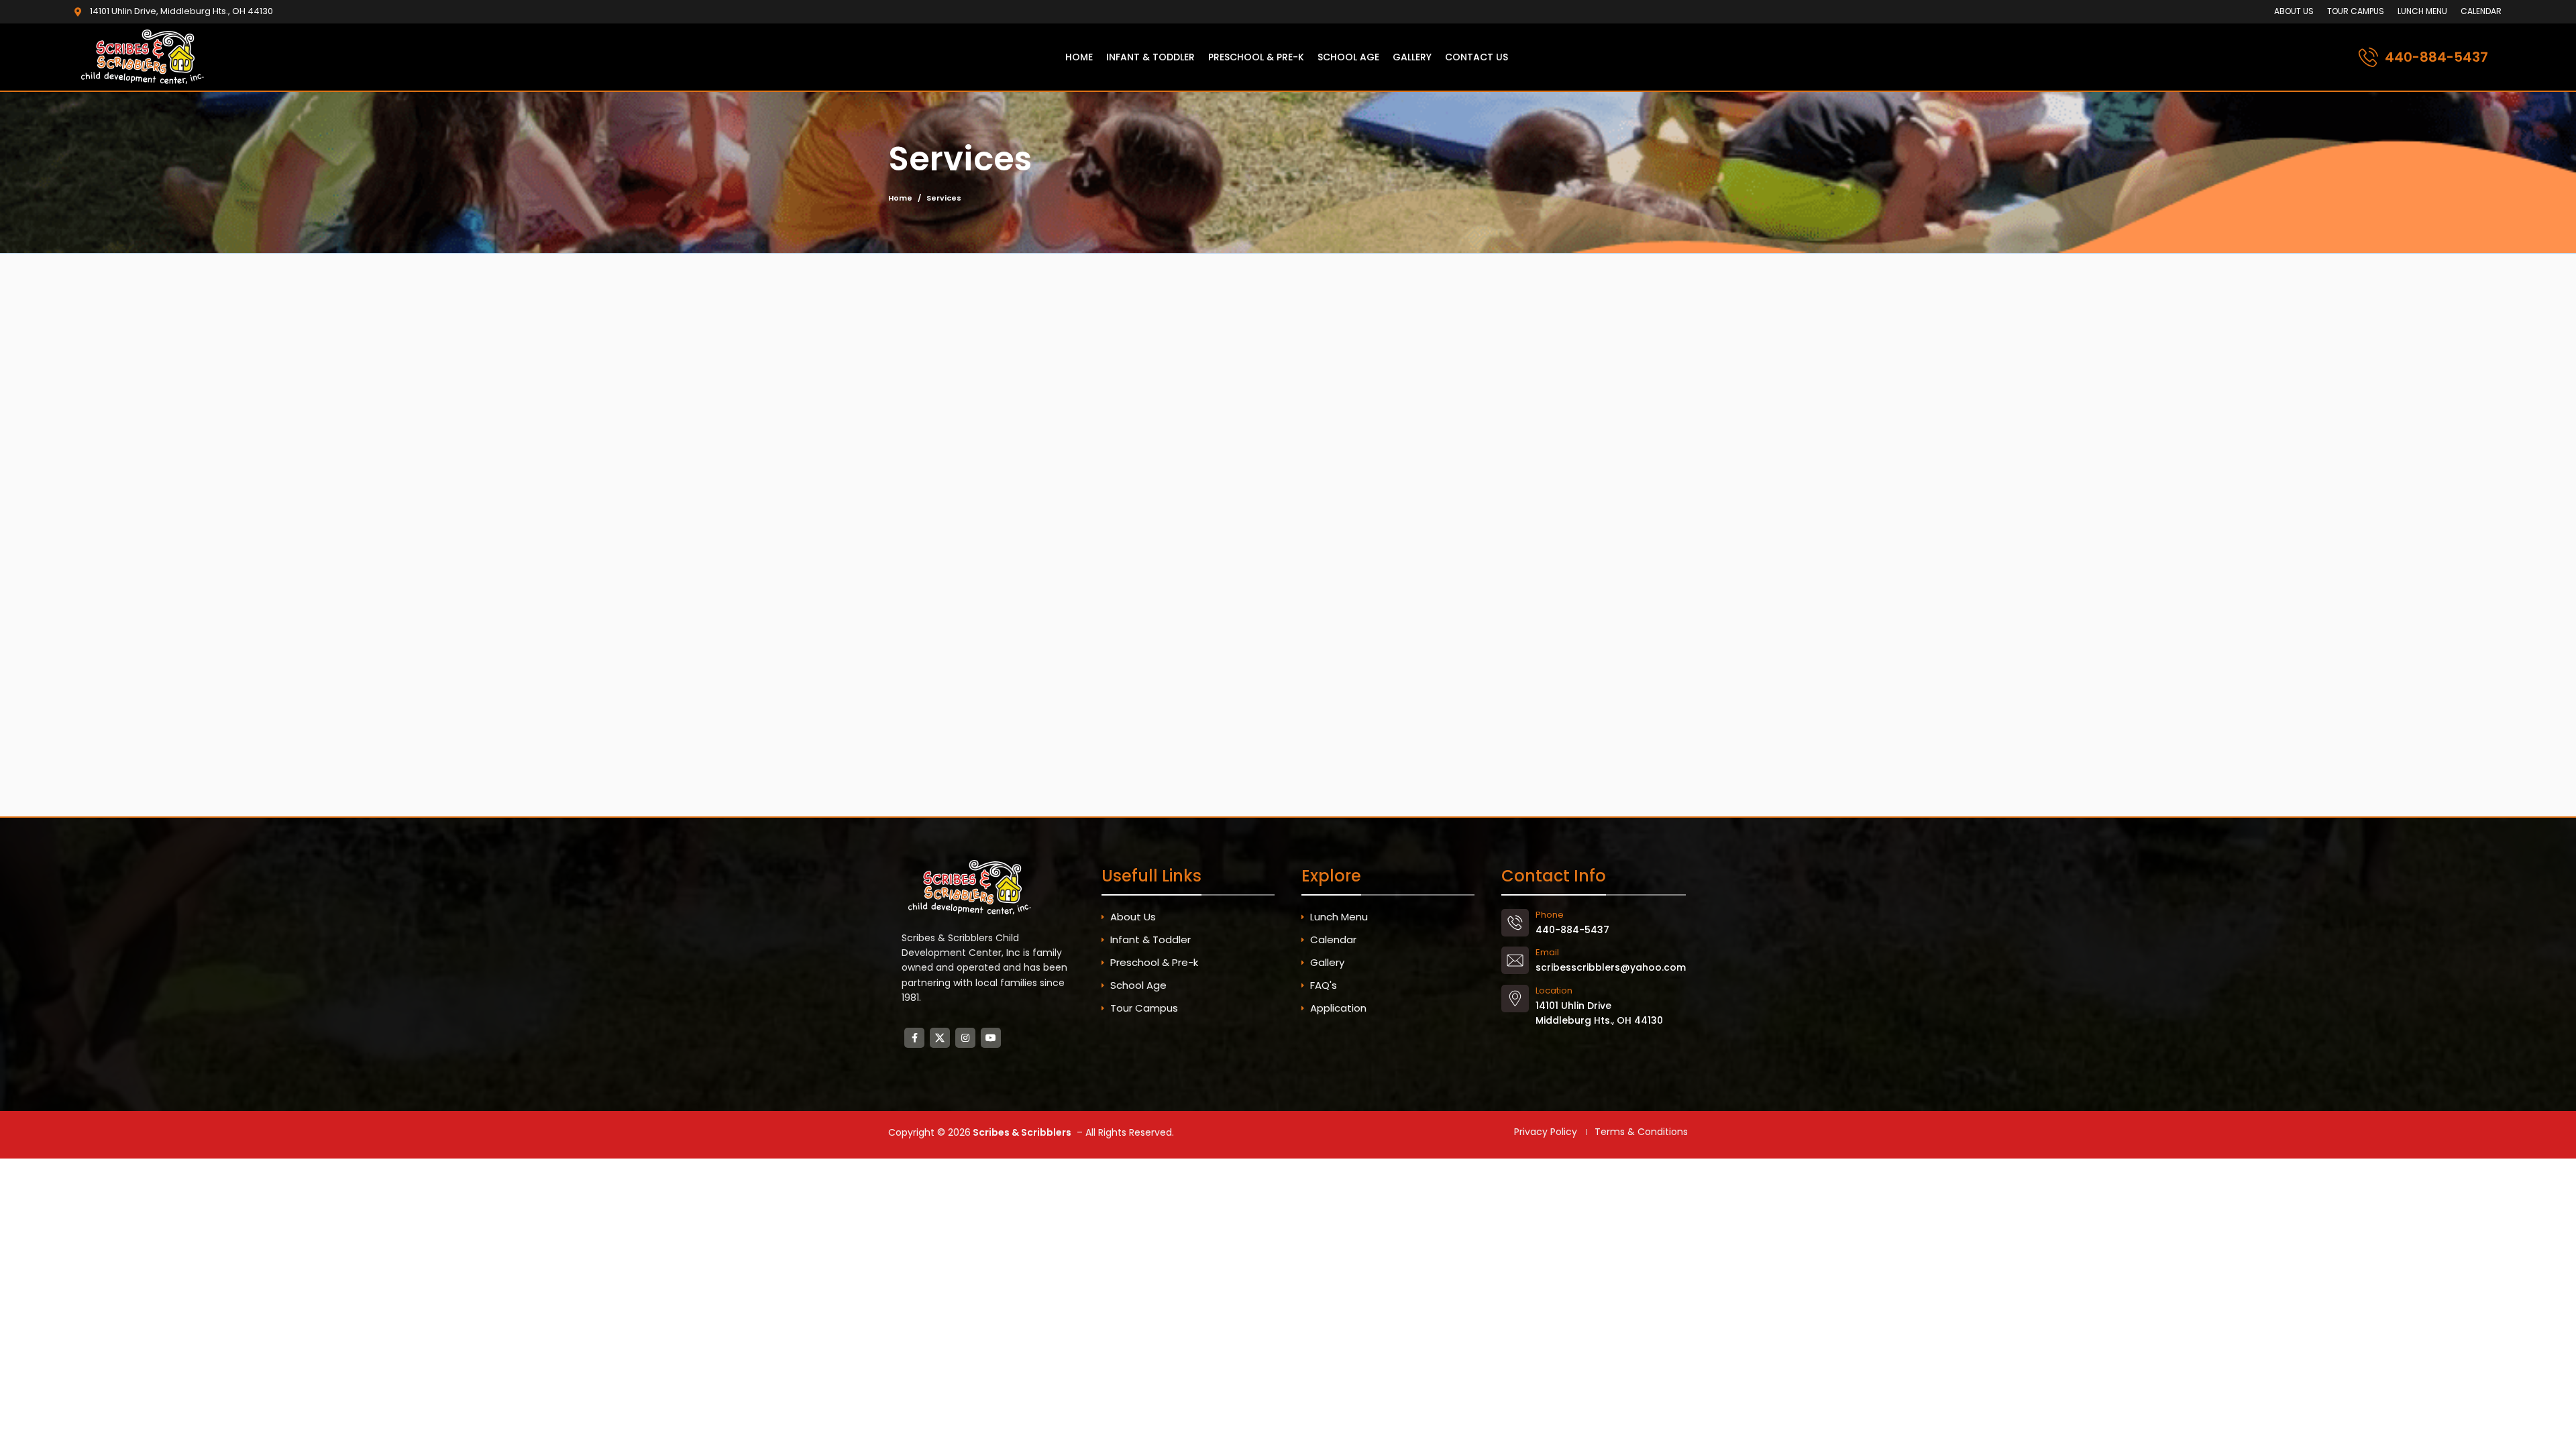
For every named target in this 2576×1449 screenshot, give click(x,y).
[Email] (1515, 960)
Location (1554, 990)
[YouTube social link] (991, 1038)
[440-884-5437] (2368, 57)
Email (1547, 952)
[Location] (1515, 999)
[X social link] (940, 1038)
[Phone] (1515, 923)
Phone (1550, 915)
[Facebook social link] (914, 1038)
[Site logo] (145, 56)
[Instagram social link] (965, 1038)
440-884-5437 (2436, 57)
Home (900, 198)
